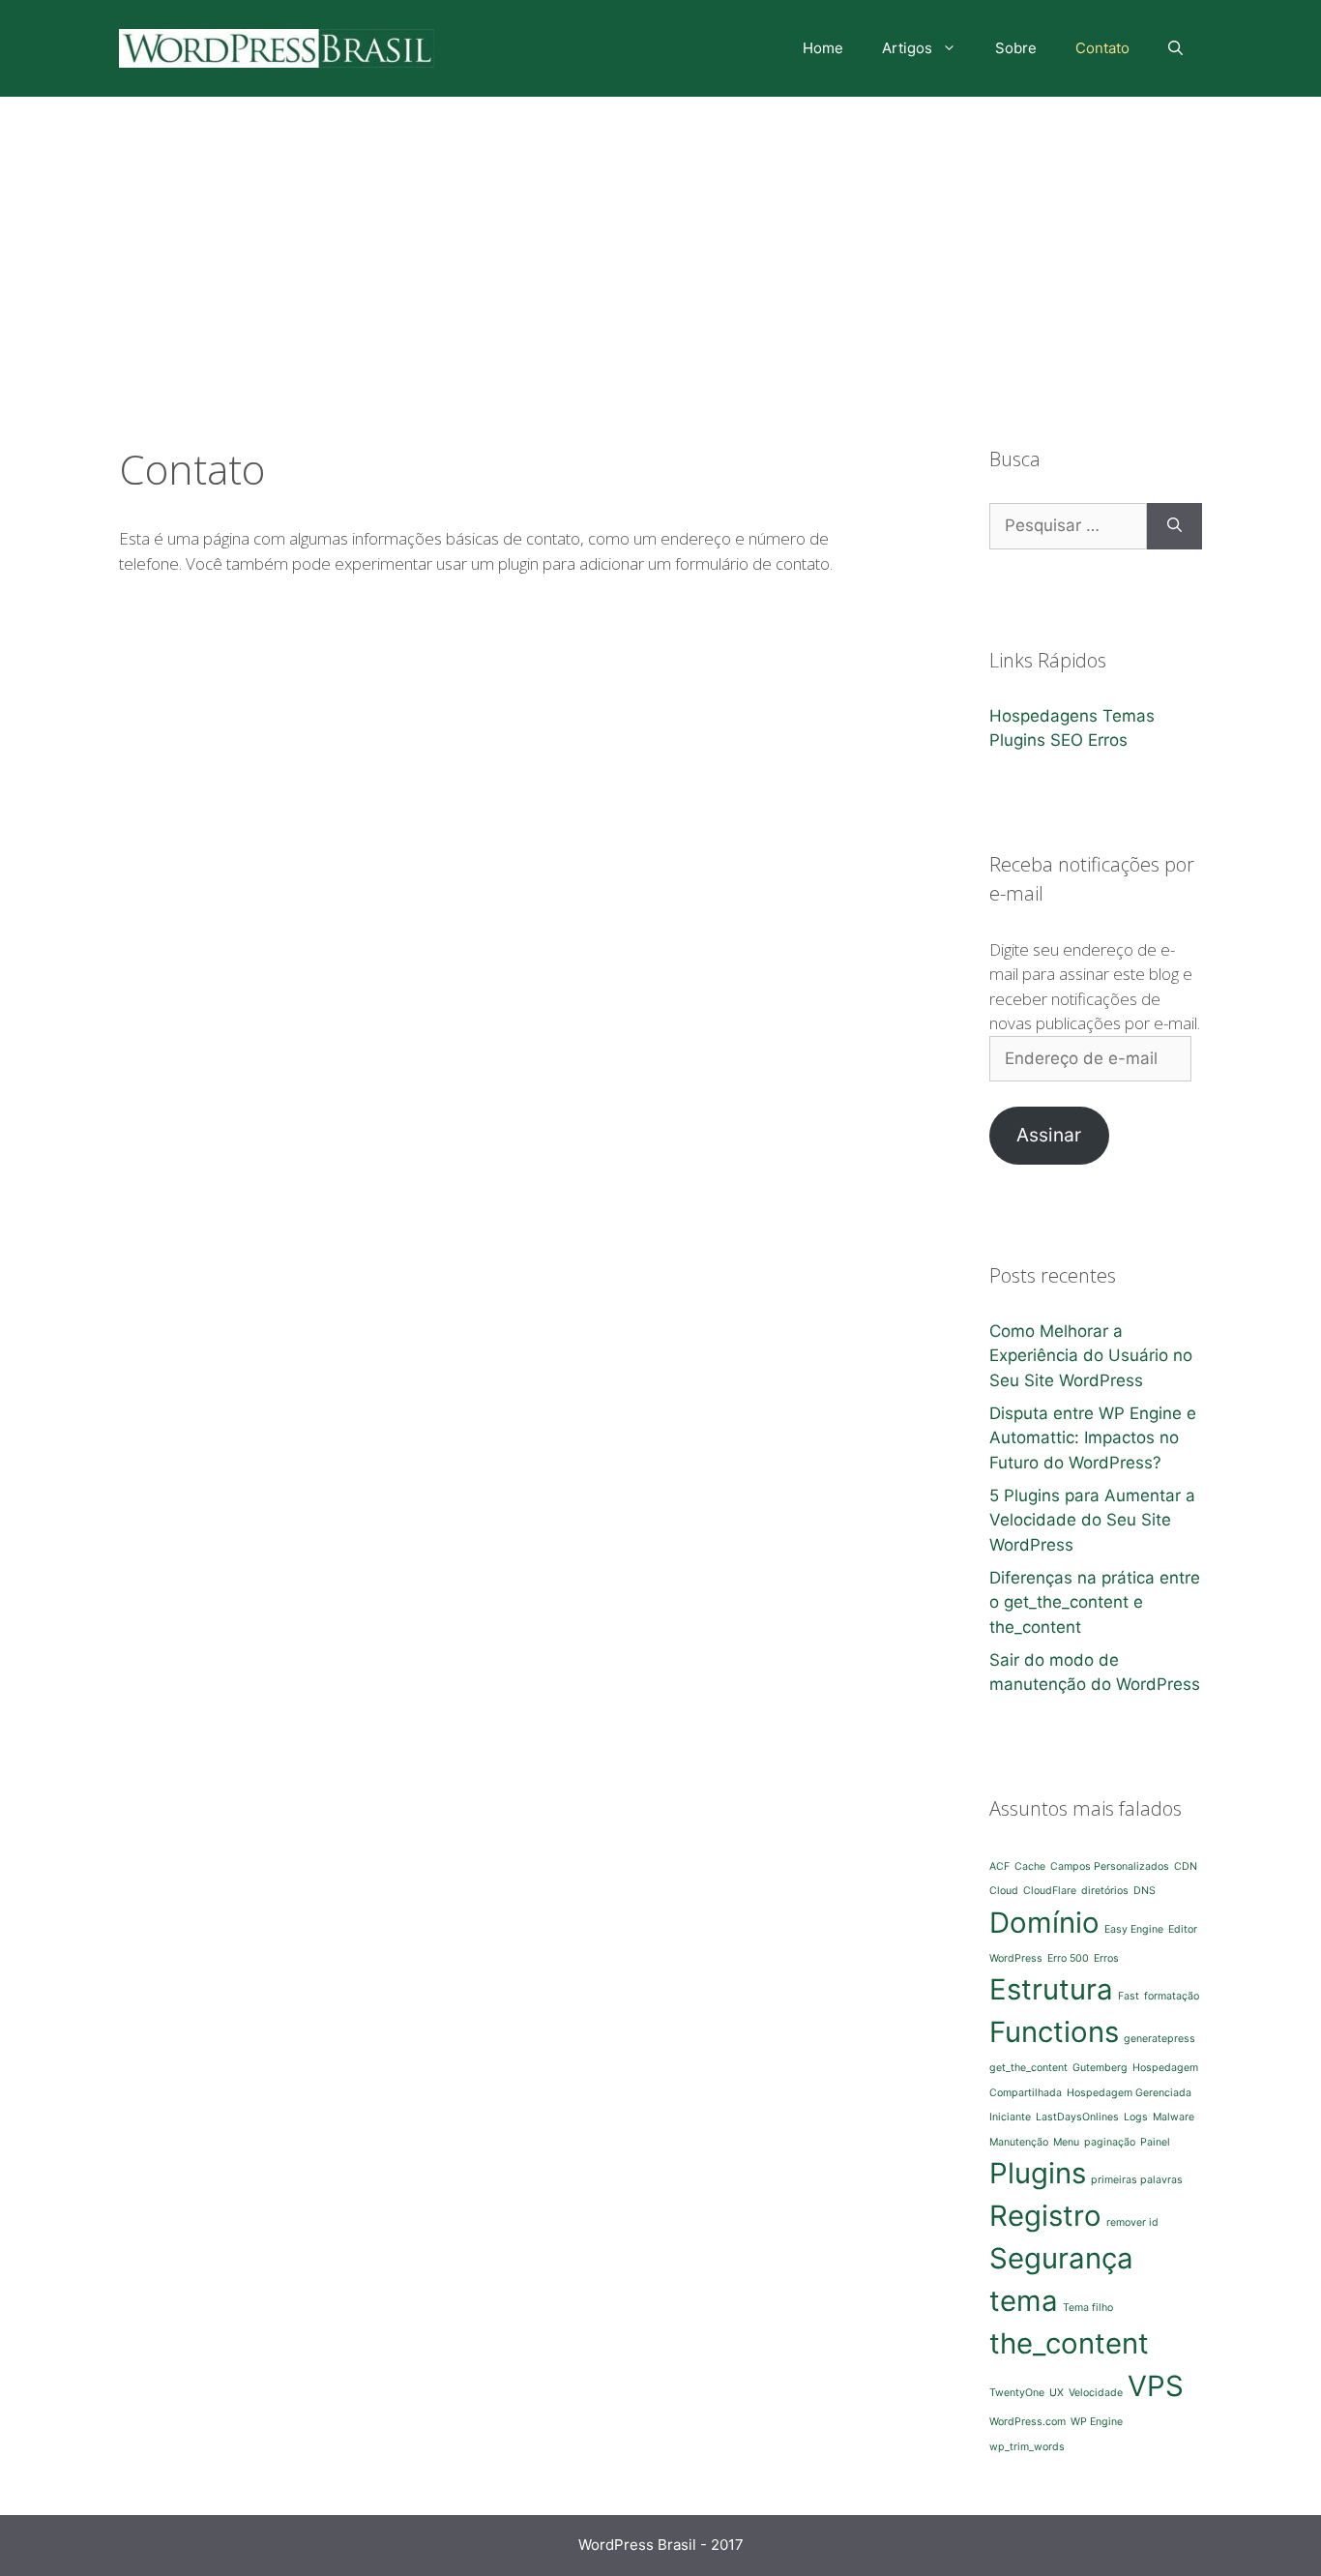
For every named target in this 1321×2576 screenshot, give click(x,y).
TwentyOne (1017, 2393)
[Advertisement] (660, 242)
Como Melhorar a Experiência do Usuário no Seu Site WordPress (1091, 1356)
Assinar (1049, 1135)
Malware (1174, 2117)
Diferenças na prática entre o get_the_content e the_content (1095, 1602)
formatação (1172, 1996)
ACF (999, 1866)
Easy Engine (1134, 1929)
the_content (1069, 2343)
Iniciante (1010, 2117)
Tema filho (1088, 2308)
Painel (1155, 2142)
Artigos (907, 48)
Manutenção (1019, 2142)
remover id (1132, 2222)
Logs (1136, 2117)
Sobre (1016, 48)
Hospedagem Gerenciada (1129, 2093)
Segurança (1061, 2258)
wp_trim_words (1027, 2447)
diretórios (1105, 1891)
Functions (1054, 2032)
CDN (1186, 1866)
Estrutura (1051, 1989)
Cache (1030, 1866)
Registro (1045, 2216)
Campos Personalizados (1110, 1866)
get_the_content (1028, 2068)
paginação (1110, 2142)
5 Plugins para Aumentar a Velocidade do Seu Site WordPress (1092, 1520)
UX (1057, 2393)
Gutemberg (1100, 2068)
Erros (1108, 740)
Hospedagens (1043, 716)
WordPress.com (1027, 2422)
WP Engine (1097, 2422)
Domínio (1044, 1923)
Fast (1129, 1996)
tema (1024, 2301)
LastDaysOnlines (1077, 2117)
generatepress (1160, 2039)
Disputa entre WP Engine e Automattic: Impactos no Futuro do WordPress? (1093, 1438)
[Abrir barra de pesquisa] (1175, 48)
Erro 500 (1068, 1958)
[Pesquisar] (1174, 526)
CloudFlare (1050, 1891)
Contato (1102, 48)
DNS (1145, 1891)
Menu (1066, 2142)
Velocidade (1096, 2393)
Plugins (1017, 740)
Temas (1129, 716)
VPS (1156, 2386)
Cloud (1004, 1891)
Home (823, 48)
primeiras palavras (1137, 2180)
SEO (1067, 740)
